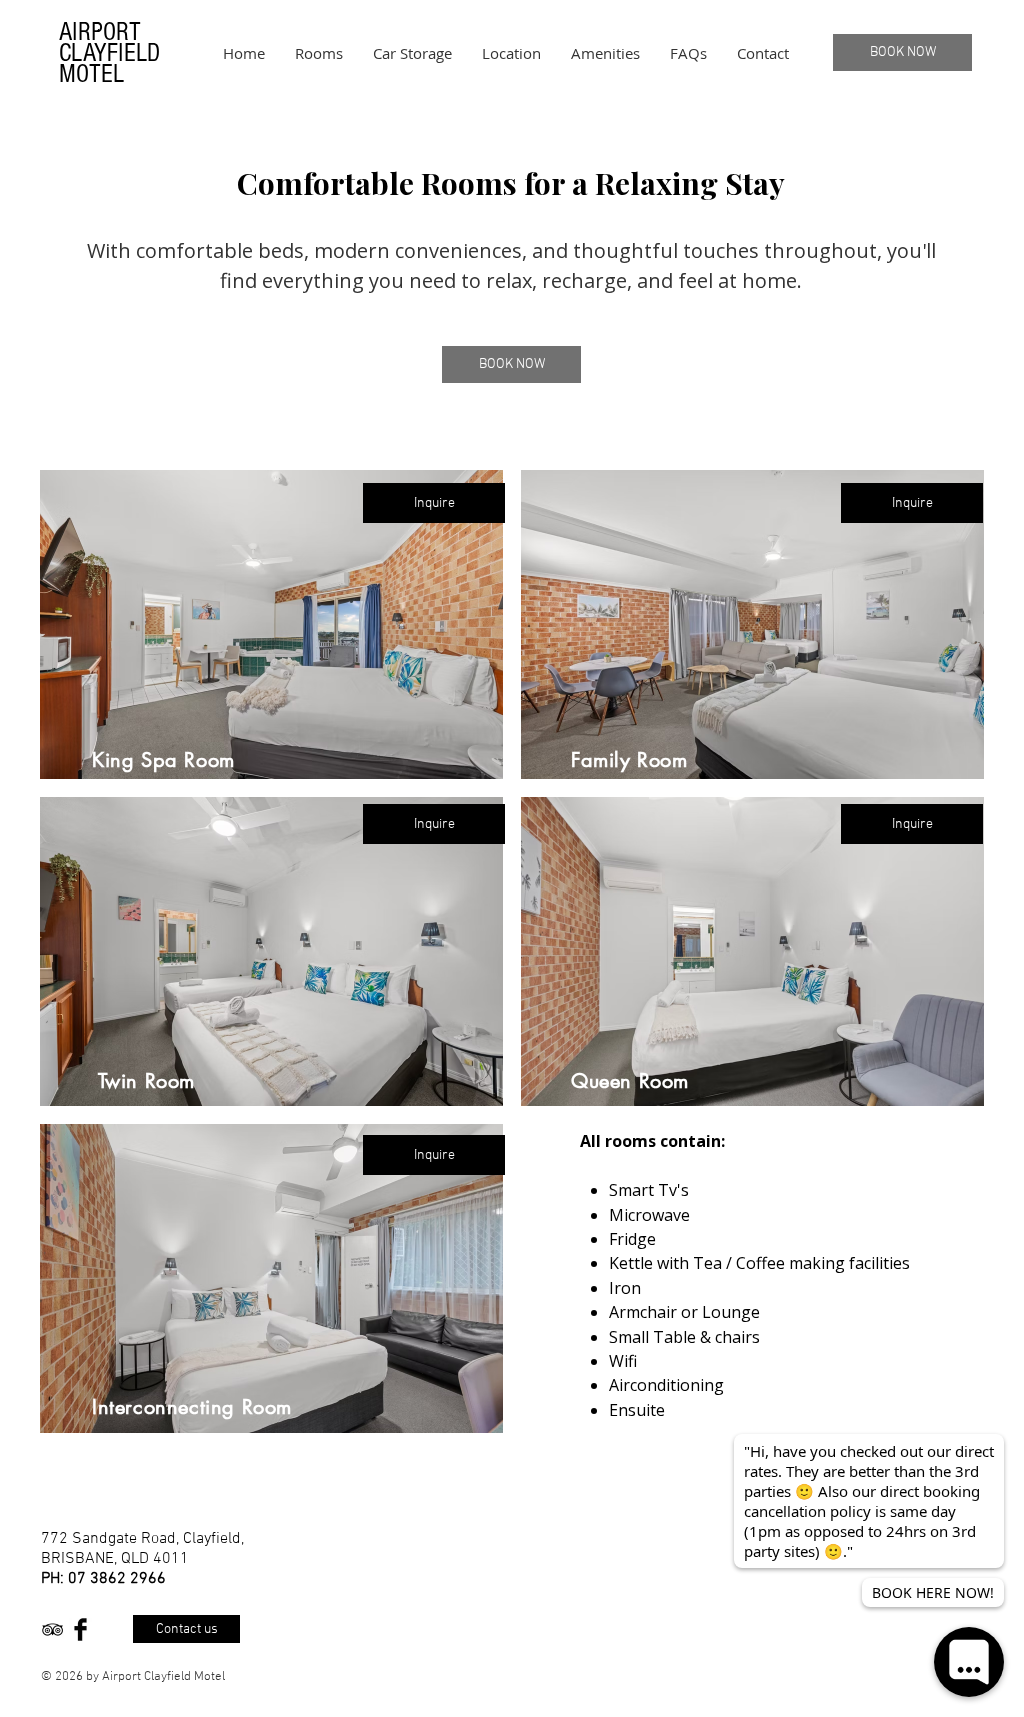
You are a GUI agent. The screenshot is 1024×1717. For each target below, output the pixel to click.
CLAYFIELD (109, 53)
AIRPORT (100, 32)
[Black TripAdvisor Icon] (52, 1629)
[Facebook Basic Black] (80, 1629)
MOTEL (91, 74)
